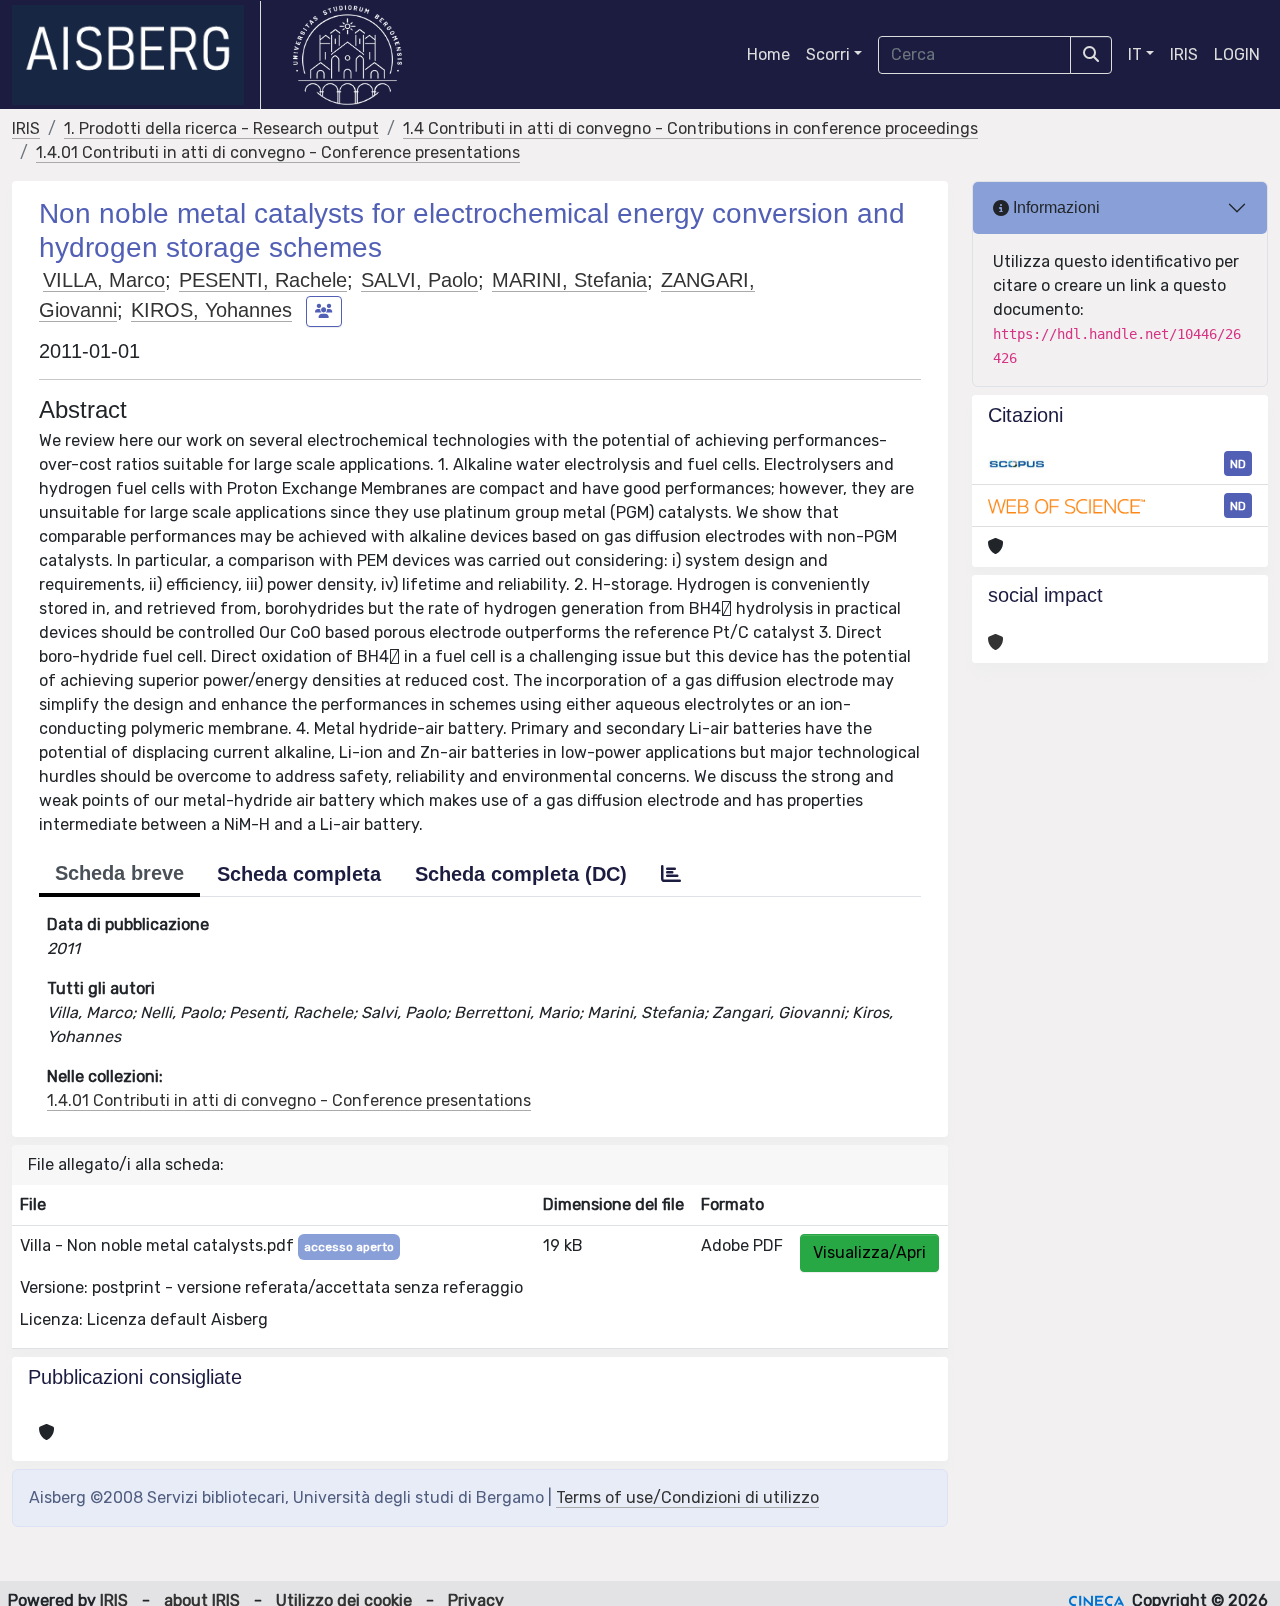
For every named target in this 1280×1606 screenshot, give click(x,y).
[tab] (671, 874)
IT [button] (1135, 54)
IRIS (1184, 54)
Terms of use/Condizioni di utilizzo (687, 1497)
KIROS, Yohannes (211, 310)
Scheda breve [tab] (119, 873)
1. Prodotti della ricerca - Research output (221, 128)
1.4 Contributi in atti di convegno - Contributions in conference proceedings (690, 128)
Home (768, 54)
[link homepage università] (347, 55)
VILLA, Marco (104, 280)
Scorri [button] (828, 54)
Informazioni (1054, 207)
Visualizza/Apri (869, 1252)
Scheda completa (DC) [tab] (521, 874)
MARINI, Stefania (569, 280)
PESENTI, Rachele (263, 280)
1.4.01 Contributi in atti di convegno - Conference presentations (278, 152)
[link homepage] (136, 55)
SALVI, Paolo (419, 280)
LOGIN (1237, 54)
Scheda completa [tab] (299, 874)
